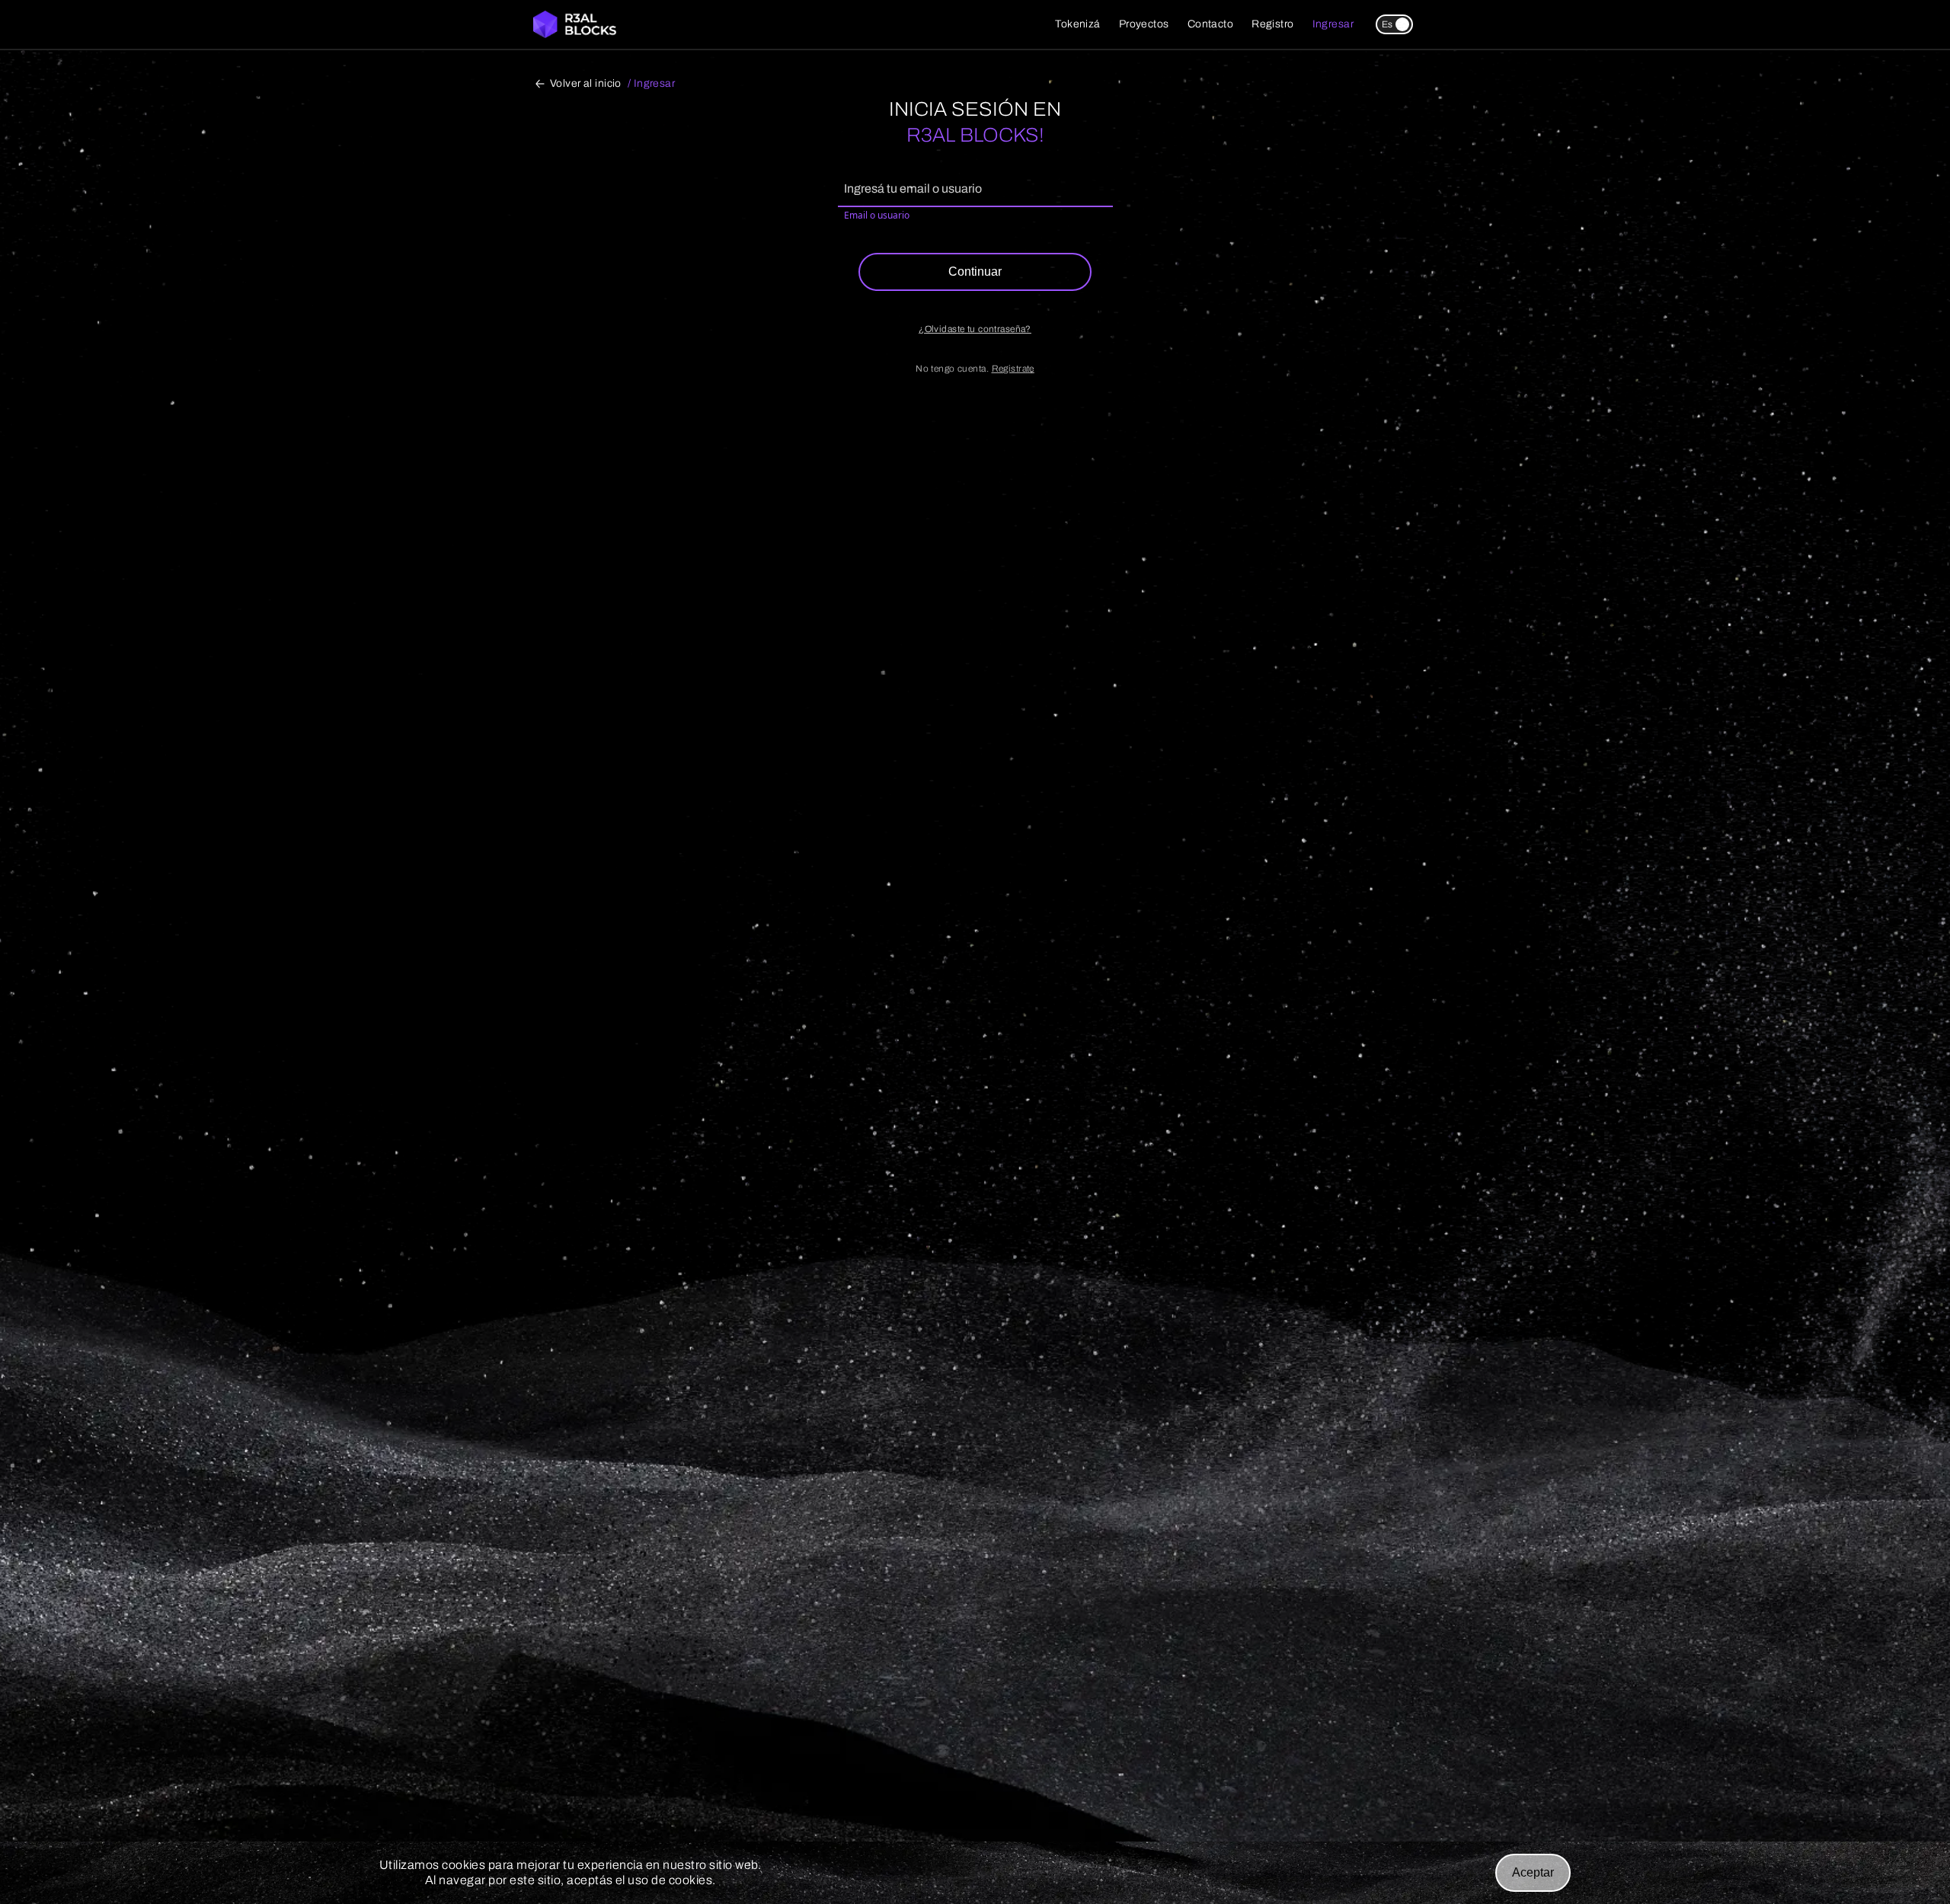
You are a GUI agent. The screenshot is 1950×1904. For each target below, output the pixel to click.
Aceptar (1533, 1872)
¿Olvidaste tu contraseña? (975, 329)
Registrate (1013, 369)
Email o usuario (877, 215)
